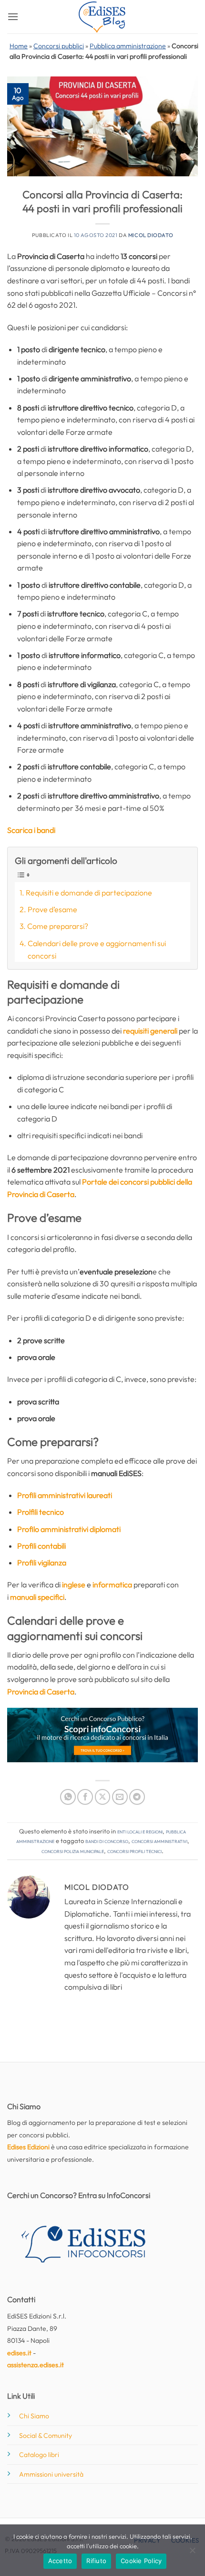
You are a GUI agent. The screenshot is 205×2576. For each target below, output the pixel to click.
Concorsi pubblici (59, 46)
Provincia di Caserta (41, 1692)
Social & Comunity (46, 2436)
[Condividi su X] (103, 1797)
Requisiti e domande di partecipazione (89, 893)
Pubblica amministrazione (128, 46)
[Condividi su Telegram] (137, 1797)
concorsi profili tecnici (134, 1851)
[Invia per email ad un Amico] (120, 1797)
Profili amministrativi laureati (65, 1495)
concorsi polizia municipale (73, 1851)
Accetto (60, 2561)
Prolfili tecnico (41, 1512)
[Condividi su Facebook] (85, 1797)
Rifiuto (96, 2561)
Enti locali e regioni (140, 1831)
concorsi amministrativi (159, 1841)
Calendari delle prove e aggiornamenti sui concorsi (97, 949)
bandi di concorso (107, 1841)
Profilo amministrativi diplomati (69, 1529)
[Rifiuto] (192, 2553)
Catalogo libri (39, 2455)
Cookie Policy (141, 2561)
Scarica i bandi (31, 830)
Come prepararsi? (58, 926)
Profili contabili (41, 1546)
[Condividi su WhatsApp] (68, 1797)
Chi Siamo (34, 2416)
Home (19, 46)
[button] (13, 16)
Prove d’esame (52, 909)
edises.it (19, 2353)
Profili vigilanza (42, 1563)
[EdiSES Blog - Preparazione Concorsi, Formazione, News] (102, 17)
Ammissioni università (51, 2474)
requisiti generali (150, 1031)
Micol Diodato (151, 235)
